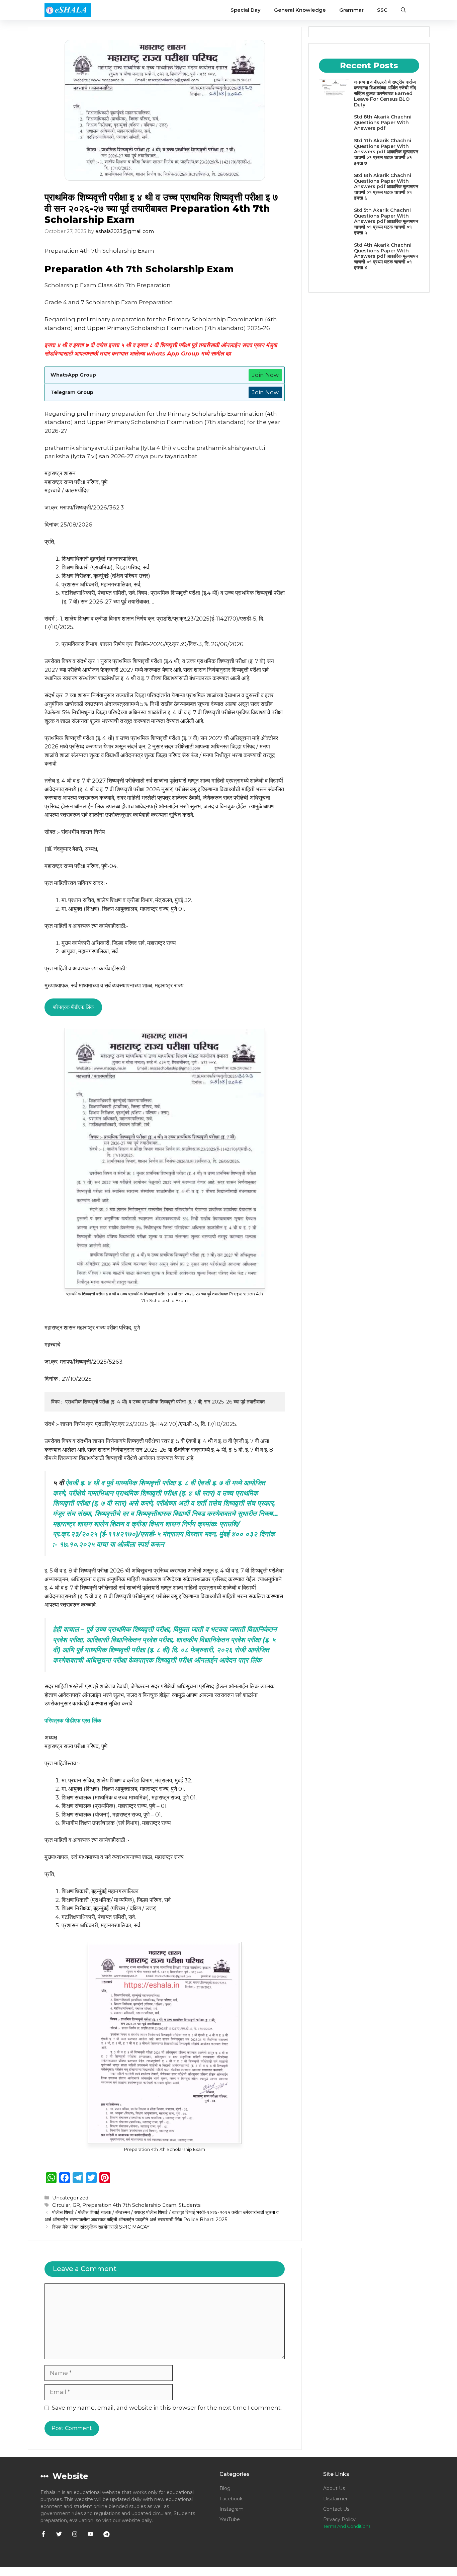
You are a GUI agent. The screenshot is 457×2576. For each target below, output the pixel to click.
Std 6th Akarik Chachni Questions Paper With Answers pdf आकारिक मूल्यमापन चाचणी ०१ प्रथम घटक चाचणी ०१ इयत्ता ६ (386, 187)
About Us (334, 2488)
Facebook (231, 2499)
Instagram (232, 2509)
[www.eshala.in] (68, 10)
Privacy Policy (339, 2519)
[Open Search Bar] (403, 10)
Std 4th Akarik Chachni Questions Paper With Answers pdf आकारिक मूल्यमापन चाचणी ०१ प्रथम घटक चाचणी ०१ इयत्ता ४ (386, 256)
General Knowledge (300, 10)
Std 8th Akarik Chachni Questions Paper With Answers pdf (383, 123)
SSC (382, 10)
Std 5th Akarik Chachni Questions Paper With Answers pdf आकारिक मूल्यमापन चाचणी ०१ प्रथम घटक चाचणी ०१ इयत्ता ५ (386, 221)
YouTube (230, 2519)
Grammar (351, 10)
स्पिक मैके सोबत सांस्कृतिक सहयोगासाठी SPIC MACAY (101, 2227)
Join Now (265, 375)
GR (76, 2205)
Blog (225, 2488)
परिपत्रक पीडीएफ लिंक (73, 1007)
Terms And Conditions (347, 2526)
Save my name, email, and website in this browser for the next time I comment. (167, 2408)
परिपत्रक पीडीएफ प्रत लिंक (73, 1720)
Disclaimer (335, 2499)
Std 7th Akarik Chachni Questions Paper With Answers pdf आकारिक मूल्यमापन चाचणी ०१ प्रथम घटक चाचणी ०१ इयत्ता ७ (386, 152)
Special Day (246, 10)
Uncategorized (70, 2198)
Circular (61, 2205)
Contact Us (336, 2509)
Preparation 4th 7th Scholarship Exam (129, 2205)
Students (190, 2205)
